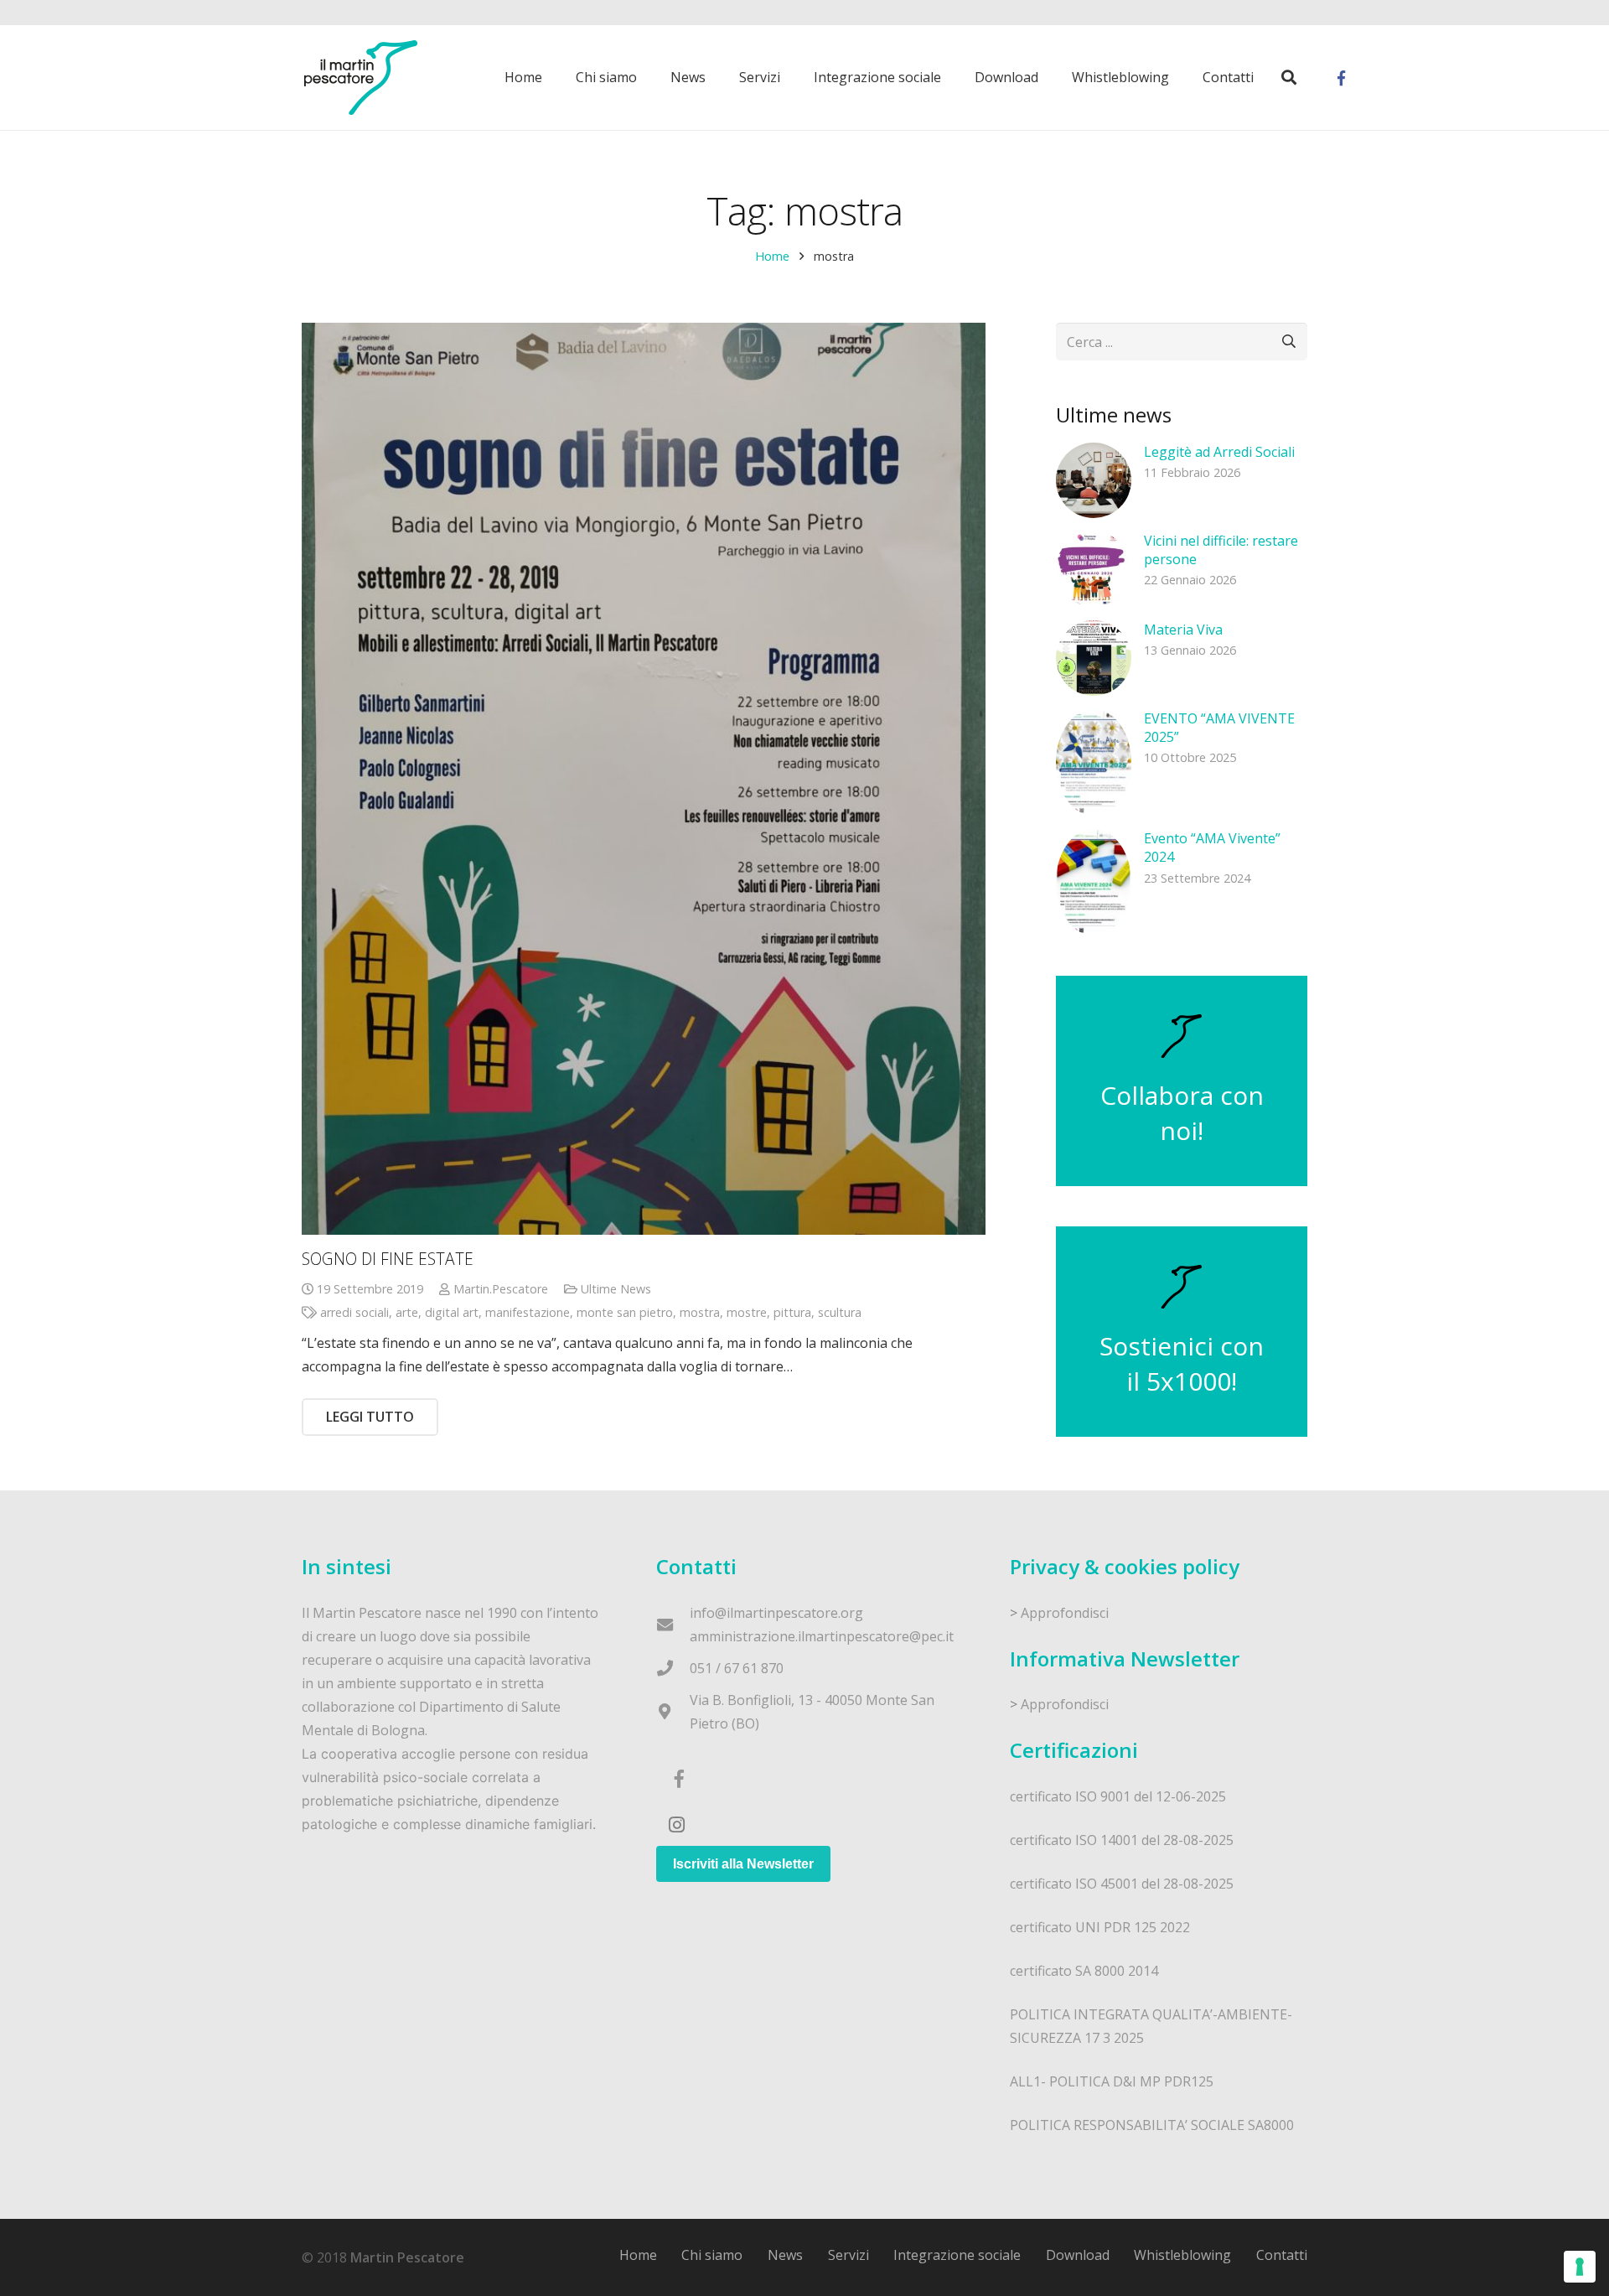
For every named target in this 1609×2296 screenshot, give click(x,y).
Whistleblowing (1182, 2255)
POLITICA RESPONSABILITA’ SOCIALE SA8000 (1152, 2125)
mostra (700, 1312)
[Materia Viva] (1094, 658)
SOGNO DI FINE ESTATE (388, 1259)
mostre (747, 1312)
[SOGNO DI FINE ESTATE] (644, 779)
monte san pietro (625, 1312)
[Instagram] (677, 1825)
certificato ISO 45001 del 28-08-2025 (1122, 1884)
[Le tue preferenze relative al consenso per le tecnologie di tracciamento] (1580, 2267)
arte (407, 1312)
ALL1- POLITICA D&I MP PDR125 (1112, 2081)
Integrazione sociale (957, 2255)
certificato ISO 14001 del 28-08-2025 (1122, 1840)
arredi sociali (354, 1312)
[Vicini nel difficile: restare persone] (1094, 569)
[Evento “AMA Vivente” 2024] (1094, 882)
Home (772, 256)
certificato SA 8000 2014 (1084, 1971)
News (785, 2255)
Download (1078, 2255)
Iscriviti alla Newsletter (743, 1864)
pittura (792, 1312)
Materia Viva (1183, 630)
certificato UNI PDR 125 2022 (1100, 1927)
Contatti (1282, 2255)
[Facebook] (1341, 78)
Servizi (848, 2255)
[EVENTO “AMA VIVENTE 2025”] (1094, 762)
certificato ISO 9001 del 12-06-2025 (1118, 1796)
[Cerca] (1289, 78)
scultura (840, 1312)
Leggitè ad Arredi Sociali (1219, 452)
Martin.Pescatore (501, 1289)
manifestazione (528, 1312)
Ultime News (616, 1289)
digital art (452, 1312)
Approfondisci (1065, 1613)
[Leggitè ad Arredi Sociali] (1094, 480)
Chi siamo (712, 2255)
